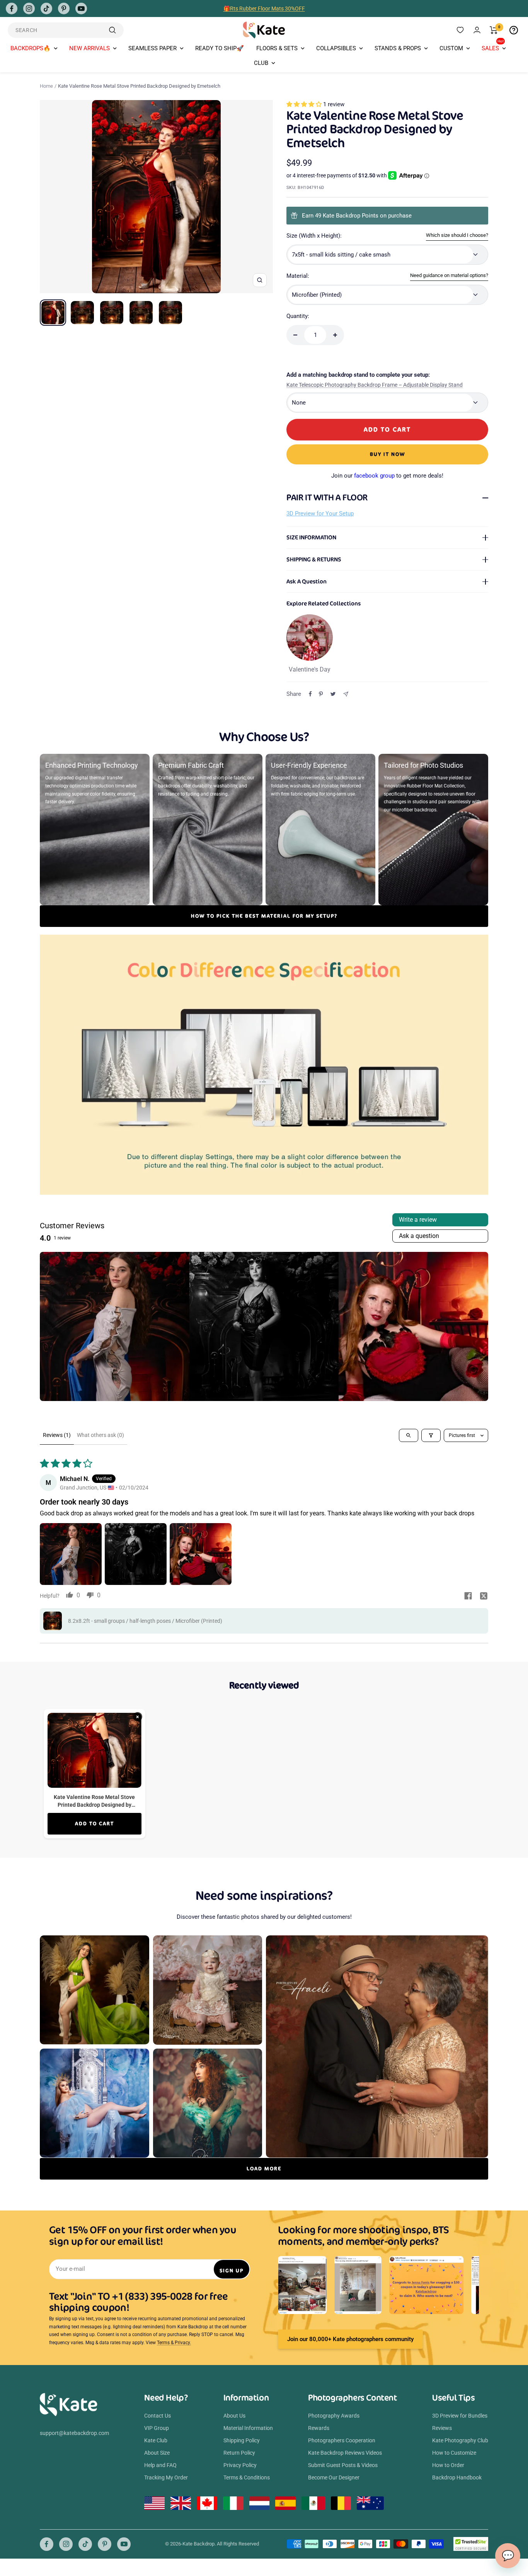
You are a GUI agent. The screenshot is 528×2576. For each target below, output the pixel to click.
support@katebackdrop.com (74, 2433)
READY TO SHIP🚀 (220, 48)
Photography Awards (334, 2416)
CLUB (261, 63)
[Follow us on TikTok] (46, 9)
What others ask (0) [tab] (100, 1435)
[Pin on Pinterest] (321, 694)
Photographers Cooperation (342, 2440)
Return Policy (239, 2453)
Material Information (248, 2428)
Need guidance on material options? (449, 275)
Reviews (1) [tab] (57, 1435)
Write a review (418, 1220)
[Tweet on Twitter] (333, 694)
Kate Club (156, 2440)
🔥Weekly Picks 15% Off (264, 9)
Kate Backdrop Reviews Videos (345, 2453)
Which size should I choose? (457, 235)
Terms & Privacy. (174, 2343)
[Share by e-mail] (346, 694)
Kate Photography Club (460, 2440)
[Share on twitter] (484, 1597)
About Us (234, 2416)
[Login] (477, 30)
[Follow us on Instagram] (29, 9)
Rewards (319, 2428)
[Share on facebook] (468, 1597)
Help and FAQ (160, 2465)
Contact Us (158, 2416)
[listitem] (115, 1327)
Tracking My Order (166, 2477)
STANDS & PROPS (398, 48)
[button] (305, 104)
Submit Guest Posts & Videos (343, 2465)
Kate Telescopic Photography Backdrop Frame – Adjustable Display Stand (375, 385)
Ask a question (419, 1236)
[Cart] (494, 30)
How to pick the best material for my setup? (264, 916)
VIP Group (157, 2428)
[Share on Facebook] (310, 694)
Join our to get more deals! (387, 476)
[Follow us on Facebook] (12, 9)
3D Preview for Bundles (460, 2416)
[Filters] (431, 1435)
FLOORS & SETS (277, 48)
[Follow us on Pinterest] (64, 9)
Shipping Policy (242, 2440)
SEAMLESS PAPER (152, 48)
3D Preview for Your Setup (320, 513)
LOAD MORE (264, 2169)
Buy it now (387, 454)
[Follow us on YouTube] (81, 9)
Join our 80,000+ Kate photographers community (350, 2339)
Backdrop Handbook (457, 2477)
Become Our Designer (334, 2477)
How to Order (448, 2465)
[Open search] (409, 1435)
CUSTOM (451, 48)
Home (46, 86)
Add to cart (95, 1824)
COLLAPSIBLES (336, 48)
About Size (157, 2453)
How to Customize (454, 2453)
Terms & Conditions (247, 2477)
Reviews (442, 2428)
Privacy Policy (240, 2465)
